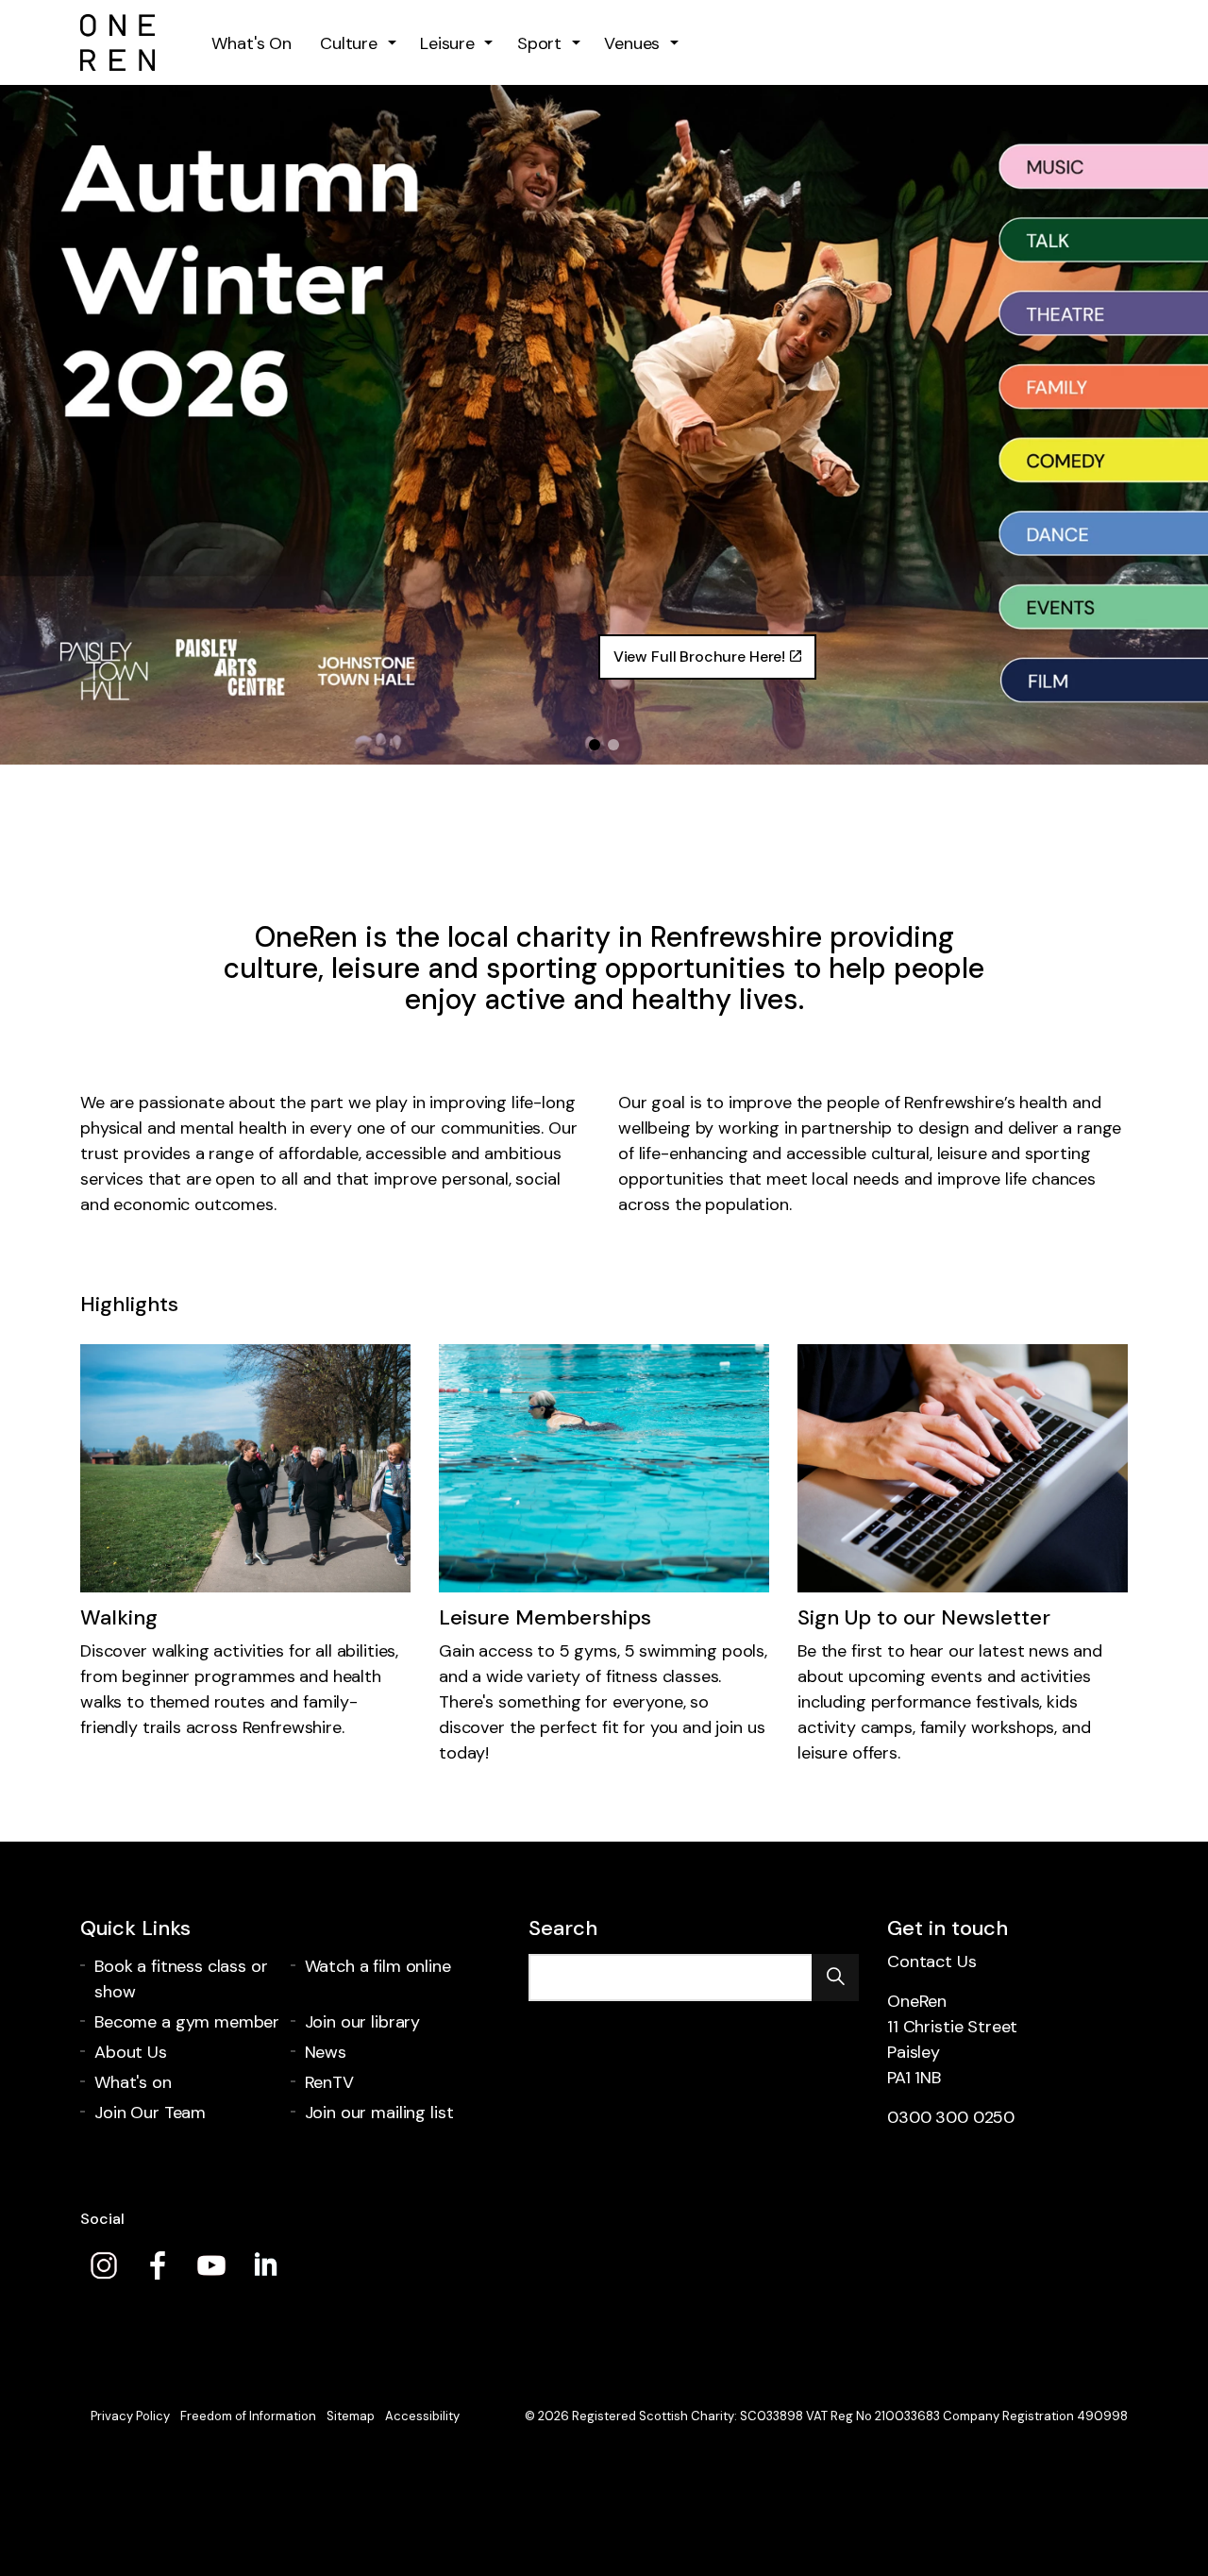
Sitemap (351, 2416)
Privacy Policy (130, 2416)
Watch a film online (378, 1966)
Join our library (363, 2022)
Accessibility (422, 2416)
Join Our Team (150, 2113)
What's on (133, 2082)
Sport (539, 43)
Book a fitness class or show (181, 1979)
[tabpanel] (604, 425)
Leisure (447, 43)
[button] (835, 1978)
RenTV (329, 2082)
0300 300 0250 (951, 2117)
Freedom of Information (248, 2416)
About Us (131, 2052)
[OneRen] (117, 42)
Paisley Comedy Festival (325, 647)
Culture (349, 43)
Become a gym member (187, 2022)
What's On (252, 43)
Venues (632, 43)
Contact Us (932, 1961)
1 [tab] (595, 745)
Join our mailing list (379, 2113)
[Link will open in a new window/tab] (104, 2265)
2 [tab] (613, 745)
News (326, 2052)
